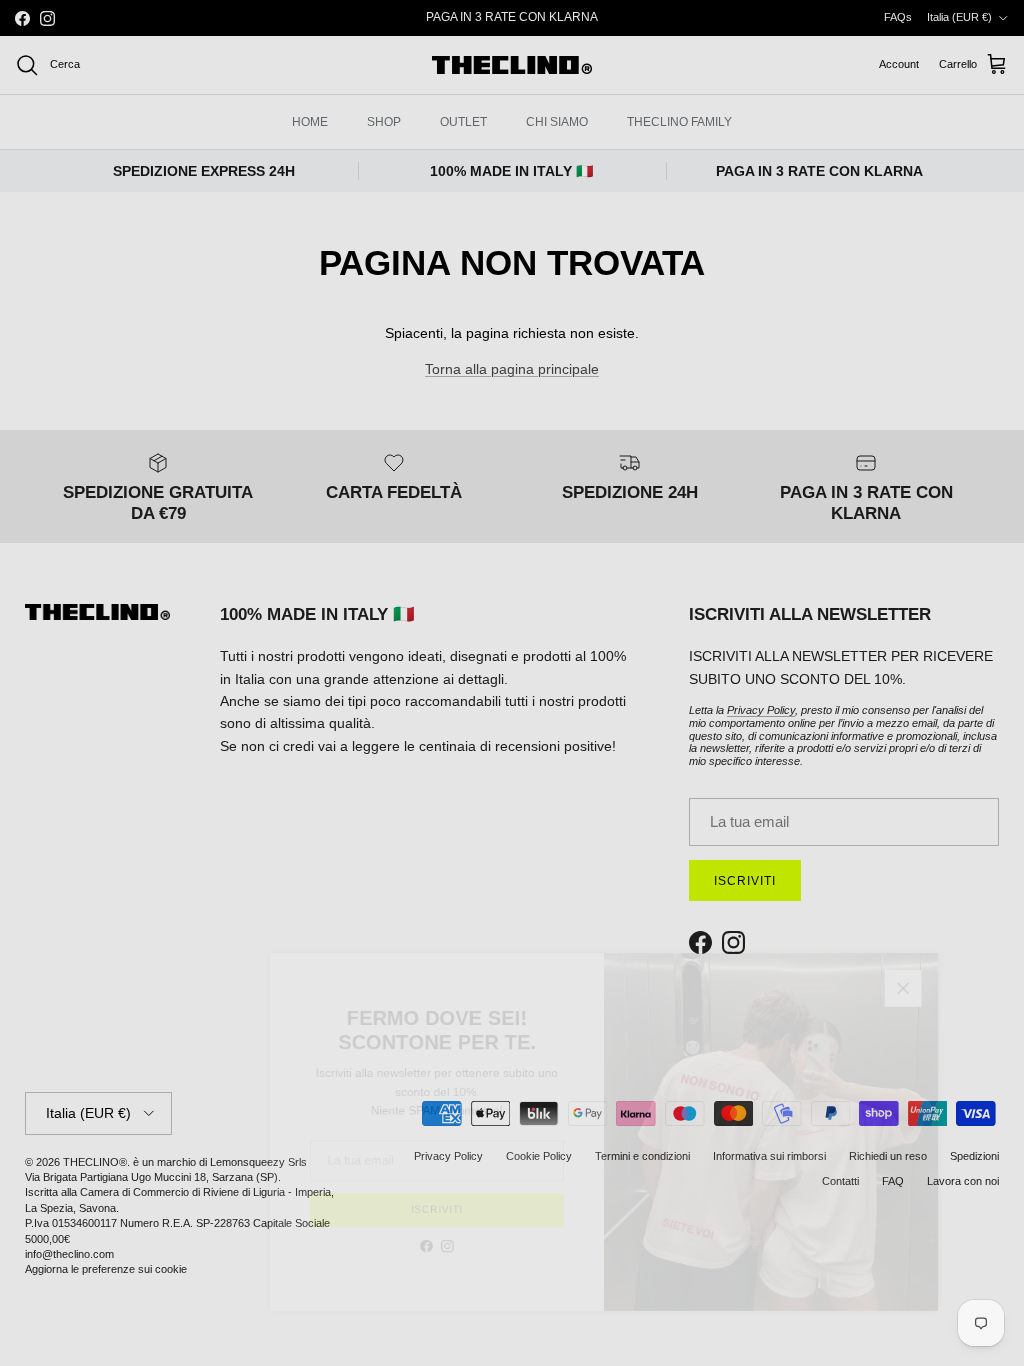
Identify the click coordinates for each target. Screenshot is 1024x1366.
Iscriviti (404, 1225)
